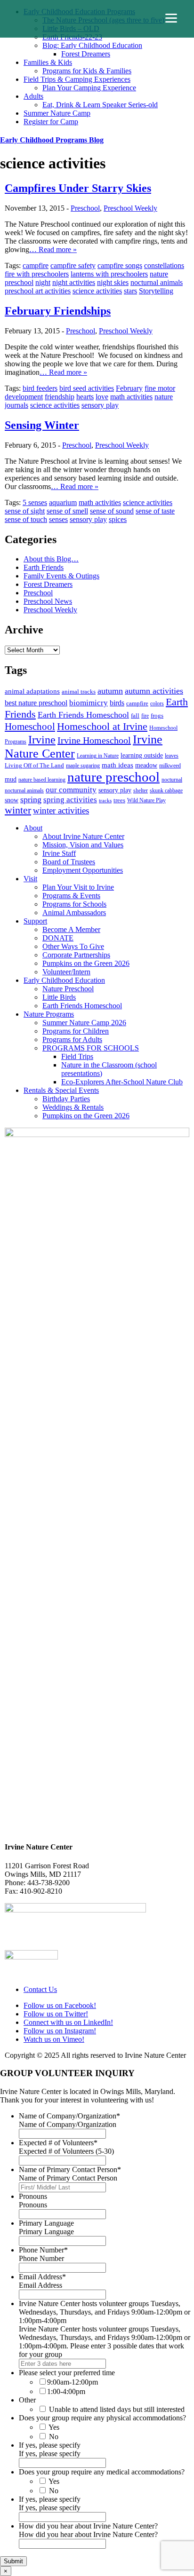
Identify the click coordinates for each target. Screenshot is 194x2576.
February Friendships (58, 311)
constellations (164, 265)
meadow (146, 765)
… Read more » (53, 249)
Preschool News (48, 601)
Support (35, 921)
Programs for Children (76, 1031)
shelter (141, 790)
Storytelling (156, 291)
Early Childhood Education (64, 980)
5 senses (35, 502)
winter (18, 810)
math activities (131, 397)
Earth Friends (44, 567)
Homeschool (30, 727)
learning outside (142, 755)
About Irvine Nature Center (83, 836)
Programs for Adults (72, 1039)
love (102, 397)
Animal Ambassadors (74, 913)
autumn (110, 691)
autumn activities (154, 691)
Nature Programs (49, 1014)
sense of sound (112, 511)
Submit (13, 2561)
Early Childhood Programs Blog (52, 140)
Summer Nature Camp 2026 (84, 1023)
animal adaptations (32, 691)
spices (118, 519)
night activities (74, 282)
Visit (30, 879)
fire (145, 716)
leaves (172, 756)
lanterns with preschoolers (109, 274)
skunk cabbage (166, 790)
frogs (157, 715)
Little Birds (59, 997)
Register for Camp (51, 122)
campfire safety (73, 265)
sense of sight (25, 511)
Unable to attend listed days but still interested (117, 2409)
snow (12, 800)
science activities (97, 291)
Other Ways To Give (73, 946)
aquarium (63, 502)
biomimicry (89, 703)
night (43, 282)
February (129, 388)
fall (135, 715)
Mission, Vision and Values (83, 845)
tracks (105, 801)
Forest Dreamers (86, 54)
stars (130, 291)
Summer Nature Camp (57, 113)
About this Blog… (51, 559)
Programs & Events (71, 896)
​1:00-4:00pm (66, 2391)
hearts (85, 397)
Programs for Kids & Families (87, 71)
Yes (54, 2427)
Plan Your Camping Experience (89, 88)
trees (119, 800)
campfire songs (120, 265)
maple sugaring (83, 766)
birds (117, 703)
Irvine (42, 739)
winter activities (61, 810)
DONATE (58, 938)
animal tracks (79, 691)
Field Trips (77, 1056)
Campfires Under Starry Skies (78, 188)
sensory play (100, 405)
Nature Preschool (68, 989)
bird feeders (40, 388)
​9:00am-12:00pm (73, 2382)
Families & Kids (48, 62)
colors (157, 703)
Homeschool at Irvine (102, 726)
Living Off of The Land (34, 765)
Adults (33, 96)
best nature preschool (36, 703)
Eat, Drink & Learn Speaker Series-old (100, 105)
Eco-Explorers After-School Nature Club (122, 1082)
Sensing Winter (42, 425)
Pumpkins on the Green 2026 (86, 963)
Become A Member (71, 929)
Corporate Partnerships (76, 955)
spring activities (70, 799)
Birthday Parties (66, 1099)
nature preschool (113, 777)
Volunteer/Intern (66, 972)
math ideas (117, 765)
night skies (113, 282)
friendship (60, 397)
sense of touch (26, 519)
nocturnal (172, 780)
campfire (36, 265)
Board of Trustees (69, 862)
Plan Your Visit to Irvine (78, 887)
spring (31, 799)
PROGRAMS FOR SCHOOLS (91, 1048)
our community (71, 790)
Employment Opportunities (83, 870)
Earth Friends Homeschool (83, 715)
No (54, 2437)
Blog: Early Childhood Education (92, 45)
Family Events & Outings (61, 576)
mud (11, 779)
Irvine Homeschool (94, 740)
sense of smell (67, 511)
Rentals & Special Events (61, 1090)
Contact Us (40, 1989)
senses (58, 519)
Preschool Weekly (130, 208)
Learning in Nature (98, 756)
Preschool (85, 208)
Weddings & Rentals (73, 1107)
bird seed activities (87, 388)
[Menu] (171, 18)
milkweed (170, 766)
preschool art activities (38, 291)
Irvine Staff (59, 853)
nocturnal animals (157, 282)
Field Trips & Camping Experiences (77, 79)
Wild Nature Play (146, 800)
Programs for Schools (74, 904)
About (33, 828)
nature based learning (42, 780)
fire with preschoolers (37, 274)
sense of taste (155, 511)
